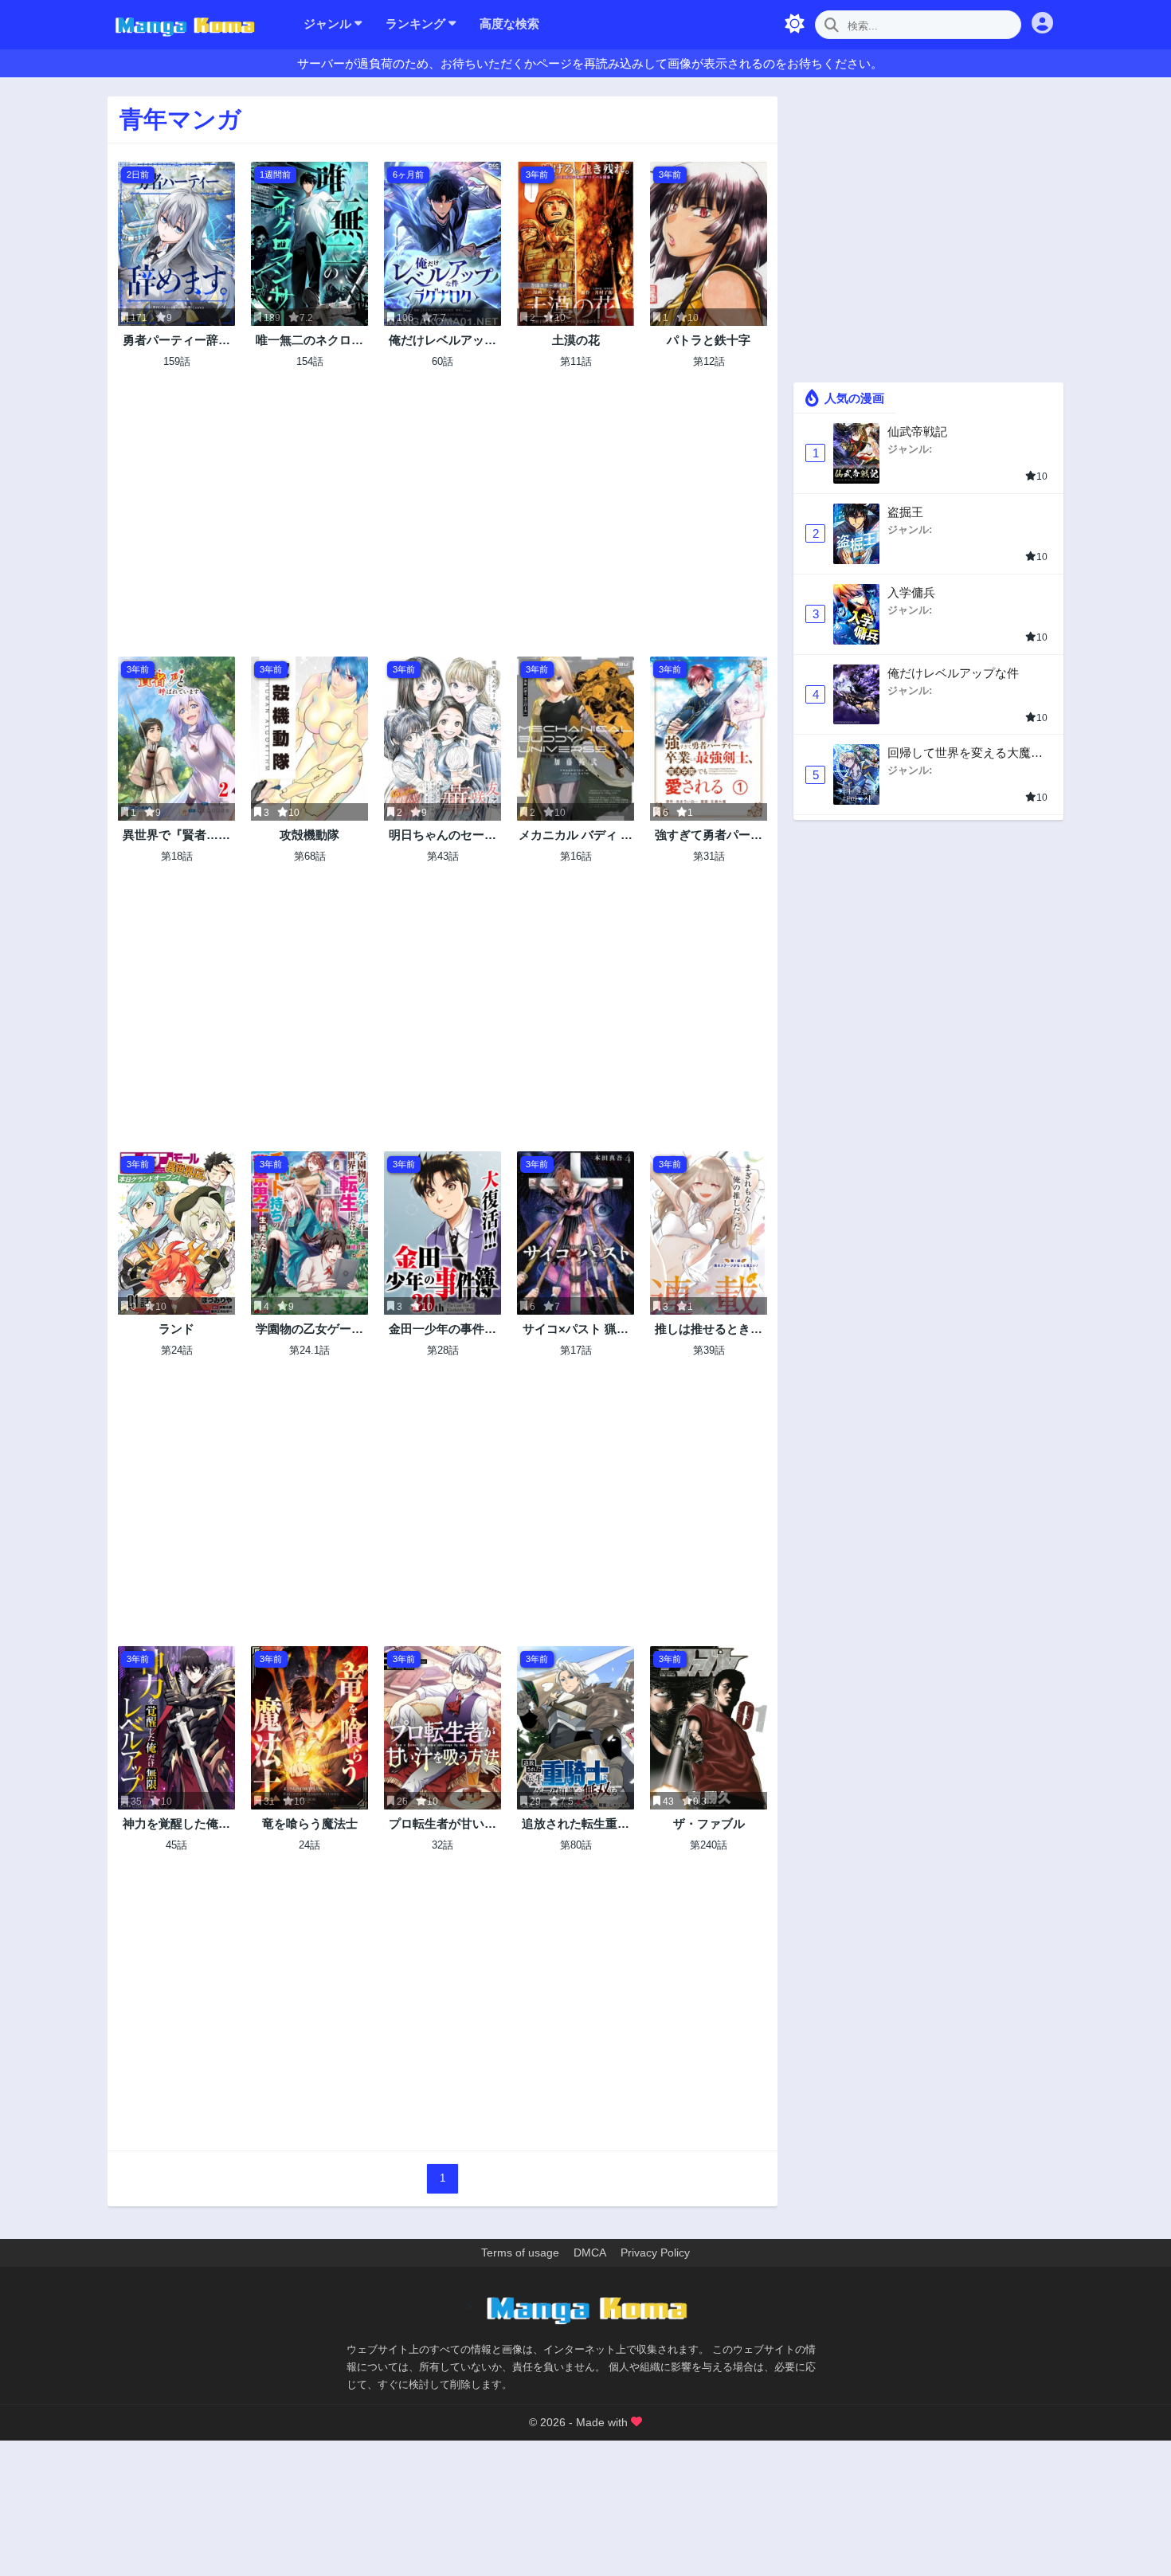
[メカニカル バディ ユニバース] (576, 739)
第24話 (177, 1350)
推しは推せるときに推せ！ (709, 1329)
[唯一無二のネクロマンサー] (309, 244)
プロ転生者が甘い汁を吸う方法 (443, 1824)
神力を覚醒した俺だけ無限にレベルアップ (176, 1824)
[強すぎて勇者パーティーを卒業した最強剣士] (709, 739)
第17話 (576, 1350)
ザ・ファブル (709, 1823)
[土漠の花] (576, 244)
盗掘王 (905, 512)
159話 (177, 361)
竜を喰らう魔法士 (310, 1823)
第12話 (709, 361)
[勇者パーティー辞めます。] (176, 244)
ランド (176, 1329)
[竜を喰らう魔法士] (309, 1728)
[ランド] (176, 1233)
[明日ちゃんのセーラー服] (443, 739)
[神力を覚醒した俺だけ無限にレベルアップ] (176, 1728)
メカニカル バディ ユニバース (576, 835)
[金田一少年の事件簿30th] (443, 1233)
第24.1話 (309, 1350)
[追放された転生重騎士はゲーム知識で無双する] (576, 1728)
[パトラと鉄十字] (709, 244)
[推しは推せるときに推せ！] (709, 1233)
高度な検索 (509, 24)
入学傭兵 (911, 592)
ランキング (417, 24)
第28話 (443, 1350)
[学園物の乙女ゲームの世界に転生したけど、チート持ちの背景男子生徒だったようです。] (309, 1233)
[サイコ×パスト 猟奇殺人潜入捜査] (576, 1233)
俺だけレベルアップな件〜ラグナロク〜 (443, 341)
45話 (176, 1845)
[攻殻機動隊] (309, 739)
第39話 (709, 1350)
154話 (310, 361)
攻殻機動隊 (309, 835)
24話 (309, 1845)
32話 (443, 1845)
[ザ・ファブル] (709, 1728)
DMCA (590, 2253)
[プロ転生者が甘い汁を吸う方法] (443, 1728)
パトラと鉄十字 (709, 340)
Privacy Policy (655, 2253)
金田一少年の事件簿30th (443, 1329)
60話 (443, 361)
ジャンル (329, 24)
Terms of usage (520, 2253)
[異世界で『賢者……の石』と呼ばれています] (176, 739)
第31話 (709, 856)
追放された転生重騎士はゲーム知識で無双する (576, 1824)
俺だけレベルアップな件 (953, 673)
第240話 (709, 1845)
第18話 (177, 856)
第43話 (443, 856)
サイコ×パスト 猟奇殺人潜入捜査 (576, 1329)
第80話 (576, 1845)
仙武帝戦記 (917, 431)
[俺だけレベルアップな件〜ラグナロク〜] (443, 244)
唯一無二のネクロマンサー (309, 341)
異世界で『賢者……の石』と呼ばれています (176, 835)
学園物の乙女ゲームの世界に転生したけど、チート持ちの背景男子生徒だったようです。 (309, 1329)
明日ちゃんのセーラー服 (443, 835)
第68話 (310, 856)
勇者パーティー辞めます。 (176, 341)
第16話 (576, 856)
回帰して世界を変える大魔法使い (965, 753)
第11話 (576, 361)
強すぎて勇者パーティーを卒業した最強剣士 (709, 835)
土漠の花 (576, 340)
